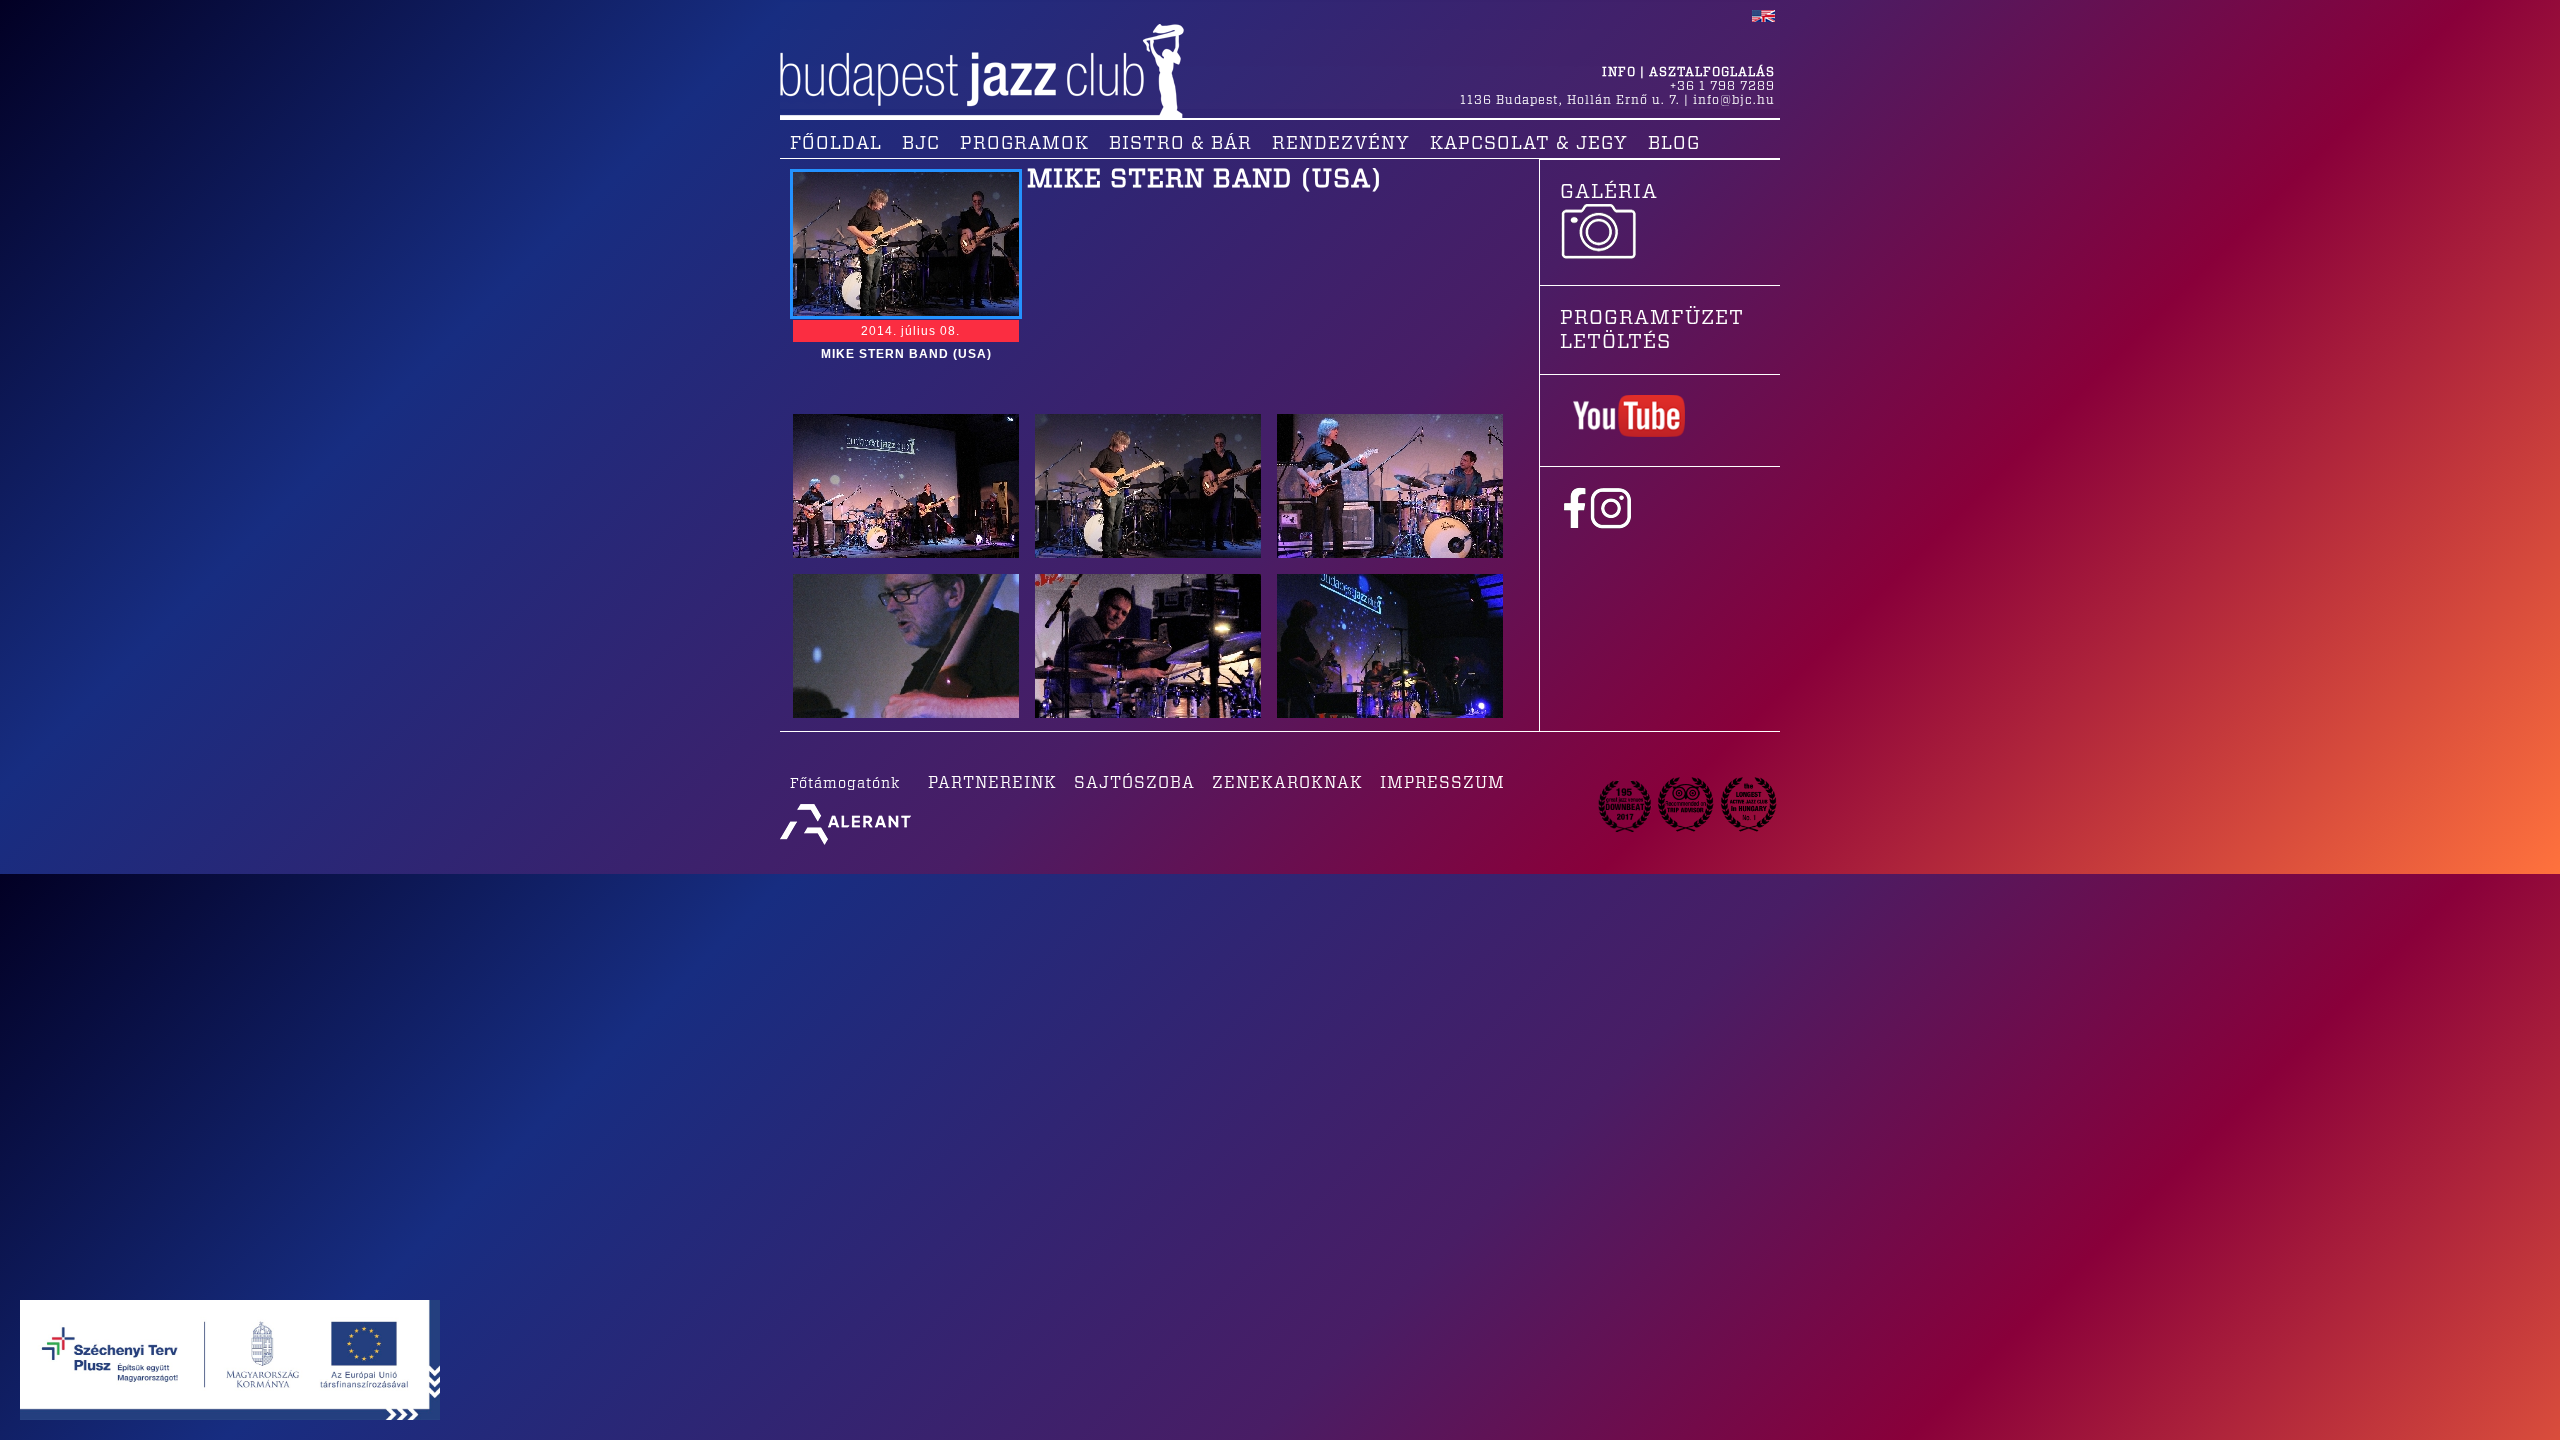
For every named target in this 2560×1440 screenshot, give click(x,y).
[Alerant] (845, 845)
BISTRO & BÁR (1180, 144)
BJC (921, 144)
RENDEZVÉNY (1341, 144)
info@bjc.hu (1734, 100)
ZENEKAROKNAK (1287, 783)
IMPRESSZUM (1442, 783)
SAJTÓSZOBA (1134, 783)
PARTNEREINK (992, 783)
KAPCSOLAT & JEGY (1529, 144)
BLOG (1674, 144)
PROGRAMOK (1024, 144)
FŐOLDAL (836, 144)
